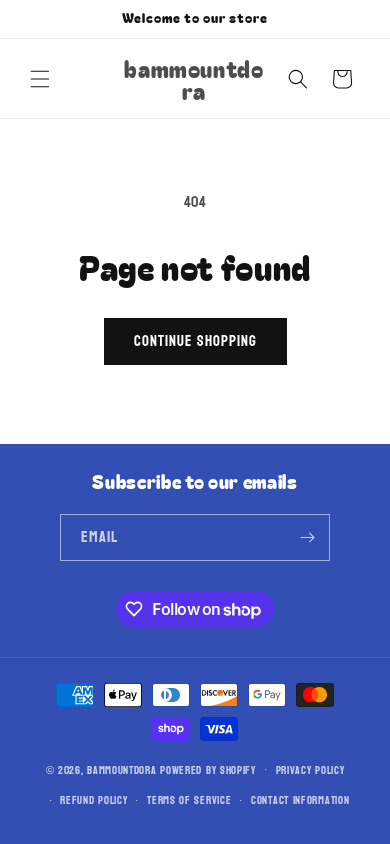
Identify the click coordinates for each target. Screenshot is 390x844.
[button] (40, 79)
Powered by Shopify (208, 769)
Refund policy (93, 800)
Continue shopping (195, 341)
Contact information (300, 800)
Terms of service (189, 800)
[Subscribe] (307, 537)
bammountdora (121, 769)
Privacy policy (310, 770)
